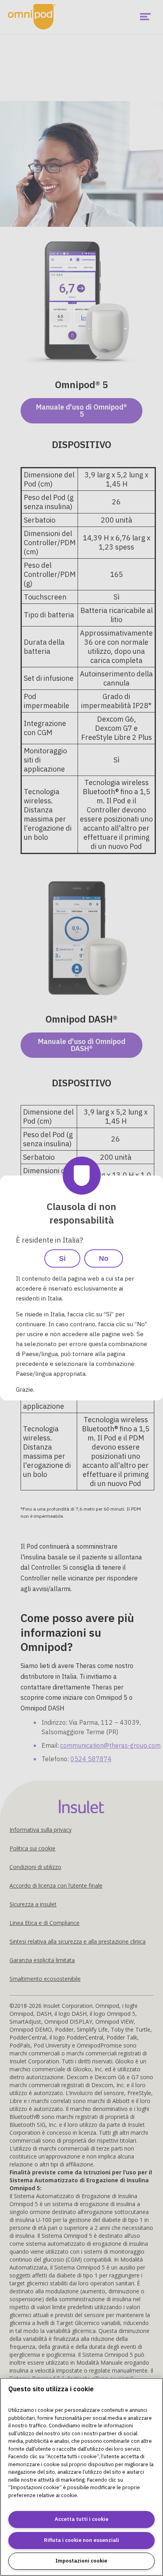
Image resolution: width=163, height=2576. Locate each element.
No (104, 1258)
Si (62, 1258)
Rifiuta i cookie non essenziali (81, 2540)
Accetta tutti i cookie (81, 2519)
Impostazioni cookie (81, 2561)
